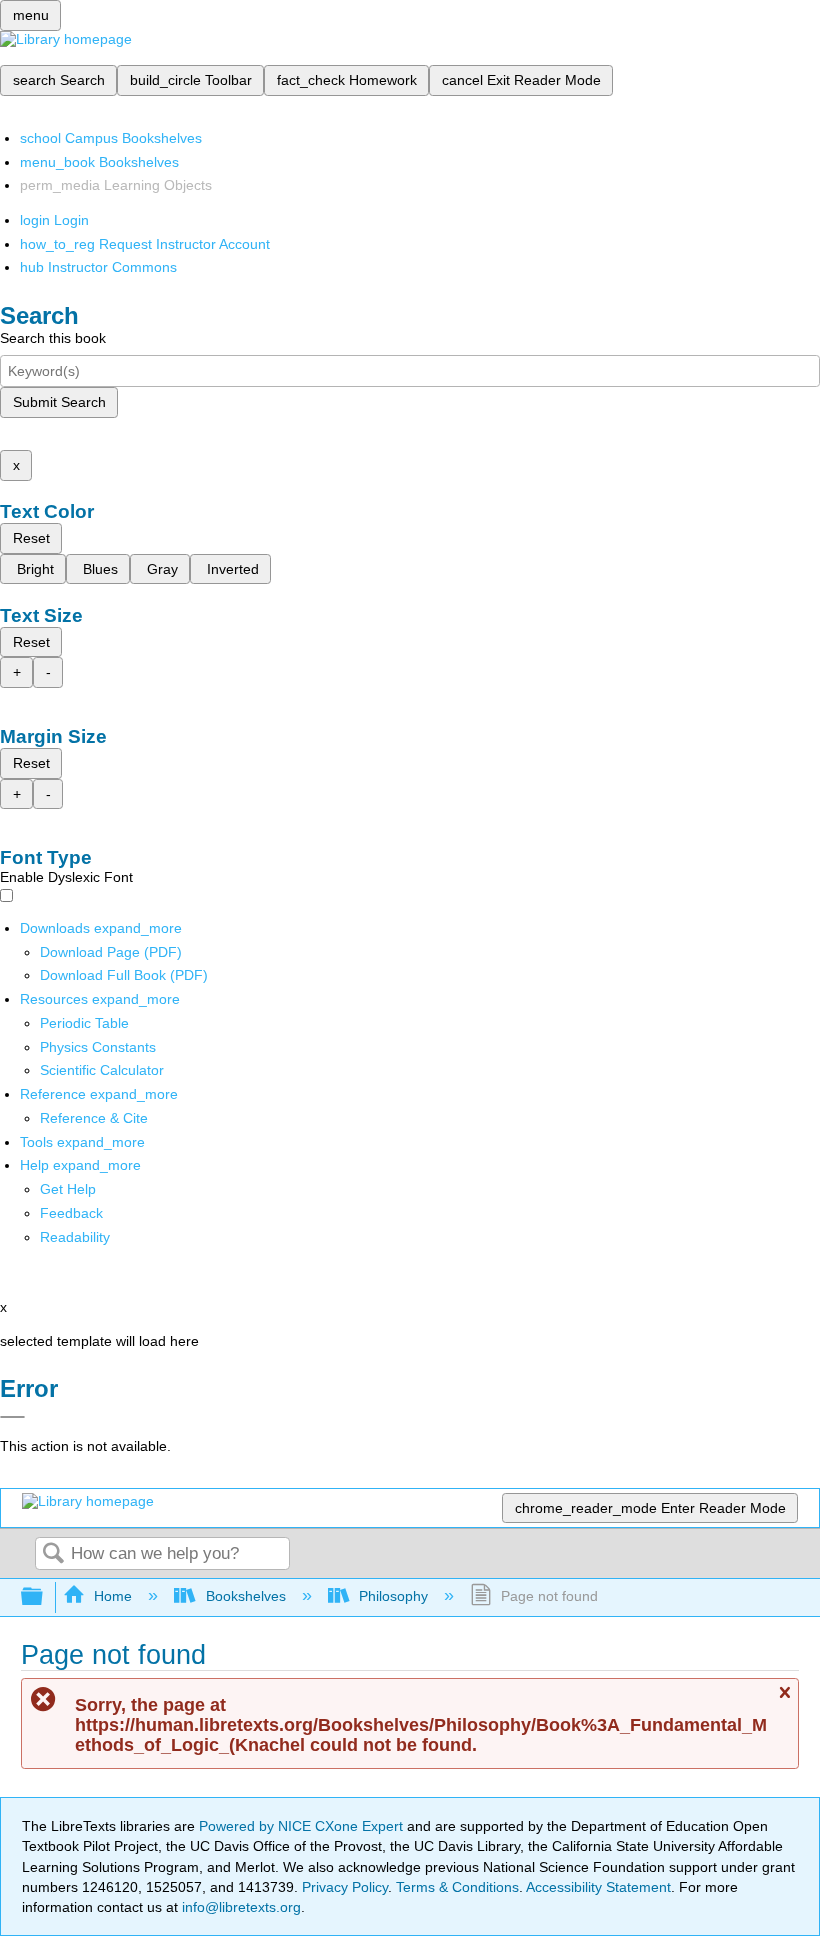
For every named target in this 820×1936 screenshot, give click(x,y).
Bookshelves (245, 1596)
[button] (71, 1213)
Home (113, 1596)
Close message (784, 1701)
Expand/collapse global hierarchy (45, 1597)
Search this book (53, 338)
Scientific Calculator (102, 1070)
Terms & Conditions (457, 1887)
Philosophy (393, 1596)
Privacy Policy (345, 1887)
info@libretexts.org (239, 1907)
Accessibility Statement (598, 1887)
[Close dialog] (12, 1417)
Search (53, 1554)
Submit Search (59, 402)
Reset (31, 538)
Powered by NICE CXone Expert (303, 1826)
